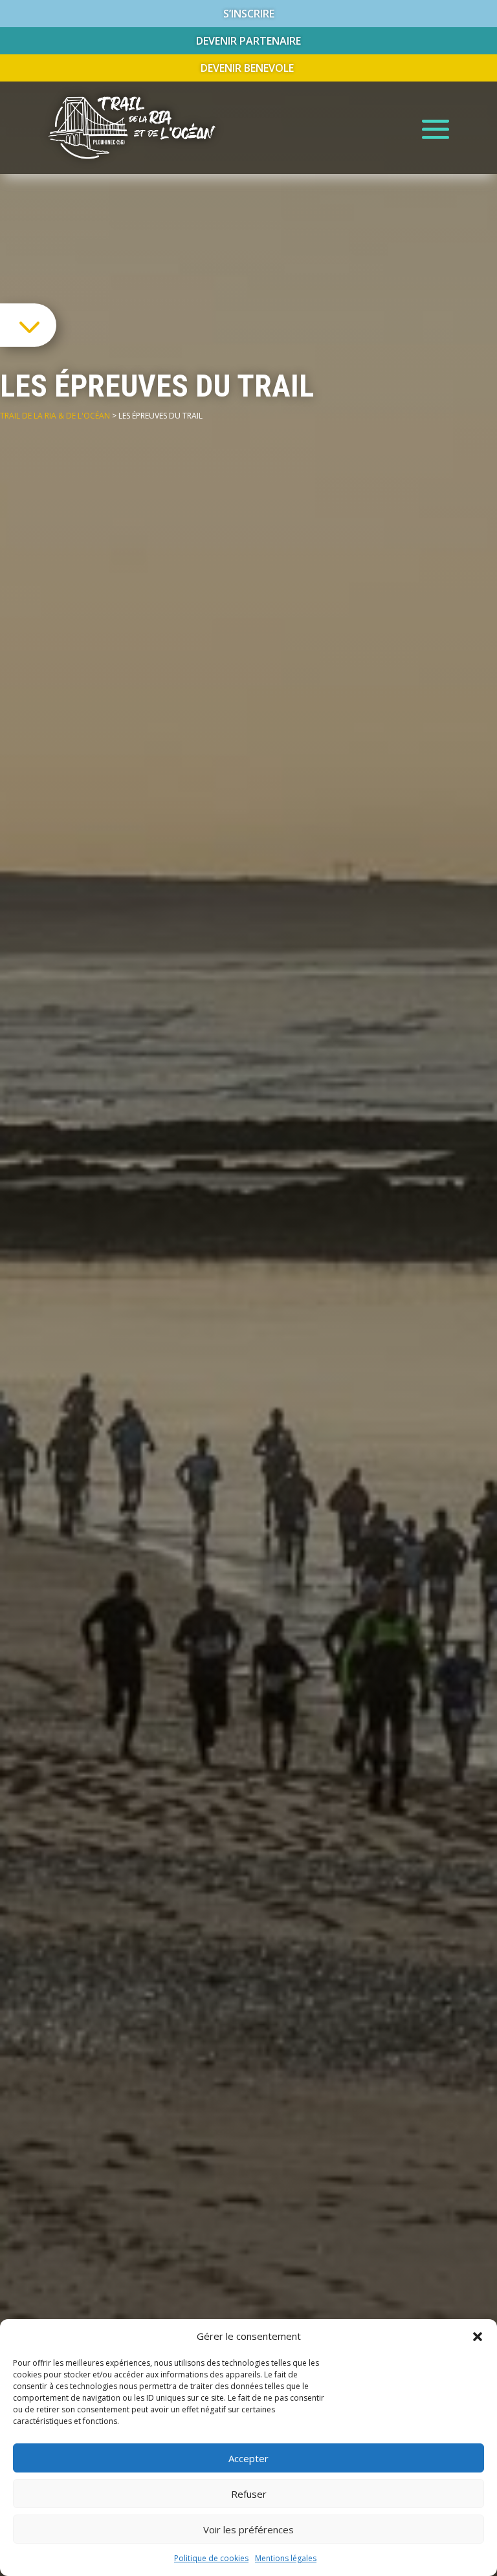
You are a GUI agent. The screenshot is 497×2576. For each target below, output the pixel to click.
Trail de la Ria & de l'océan (55, 416)
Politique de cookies (211, 2558)
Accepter (248, 2458)
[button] (478, 2337)
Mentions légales (286, 2558)
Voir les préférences (248, 2529)
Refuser (249, 2494)
